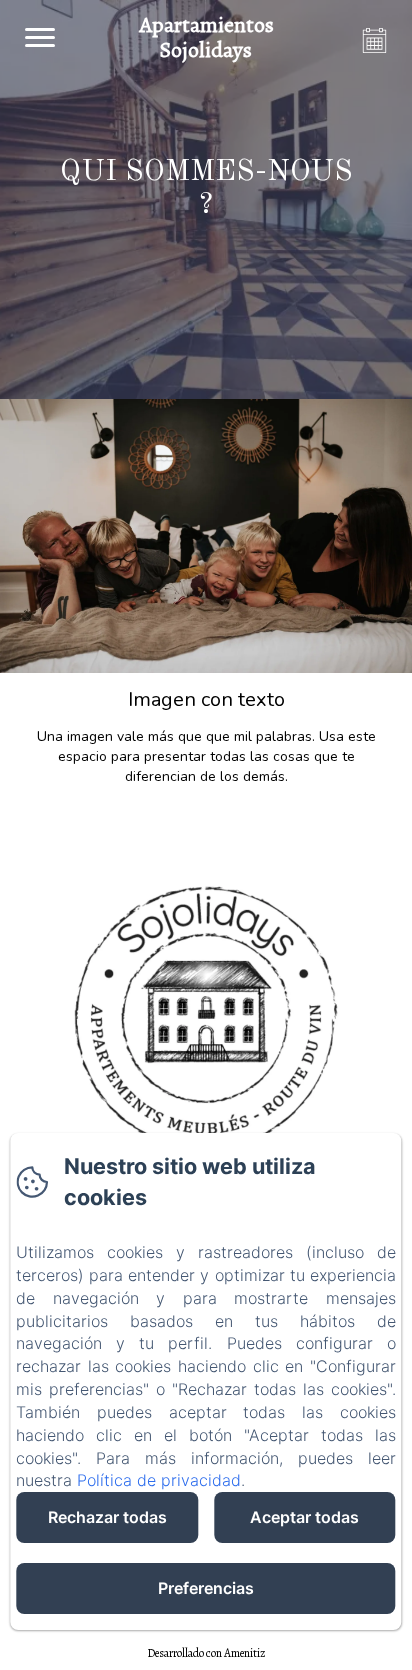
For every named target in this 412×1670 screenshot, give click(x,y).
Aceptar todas (304, 1517)
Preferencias (206, 1588)
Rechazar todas (107, 1517)
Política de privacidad (159, 1480)
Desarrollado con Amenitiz (206, 1653)
